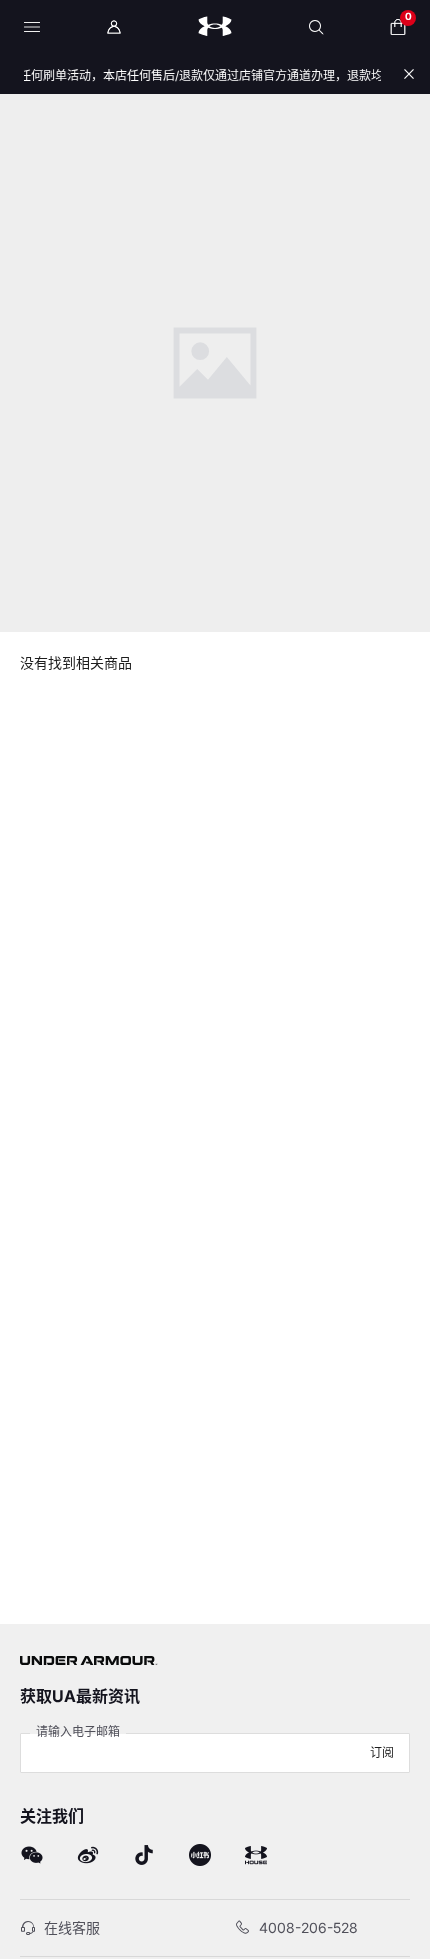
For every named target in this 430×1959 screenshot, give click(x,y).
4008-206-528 (308, 1927)
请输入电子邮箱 (78, 1731)
